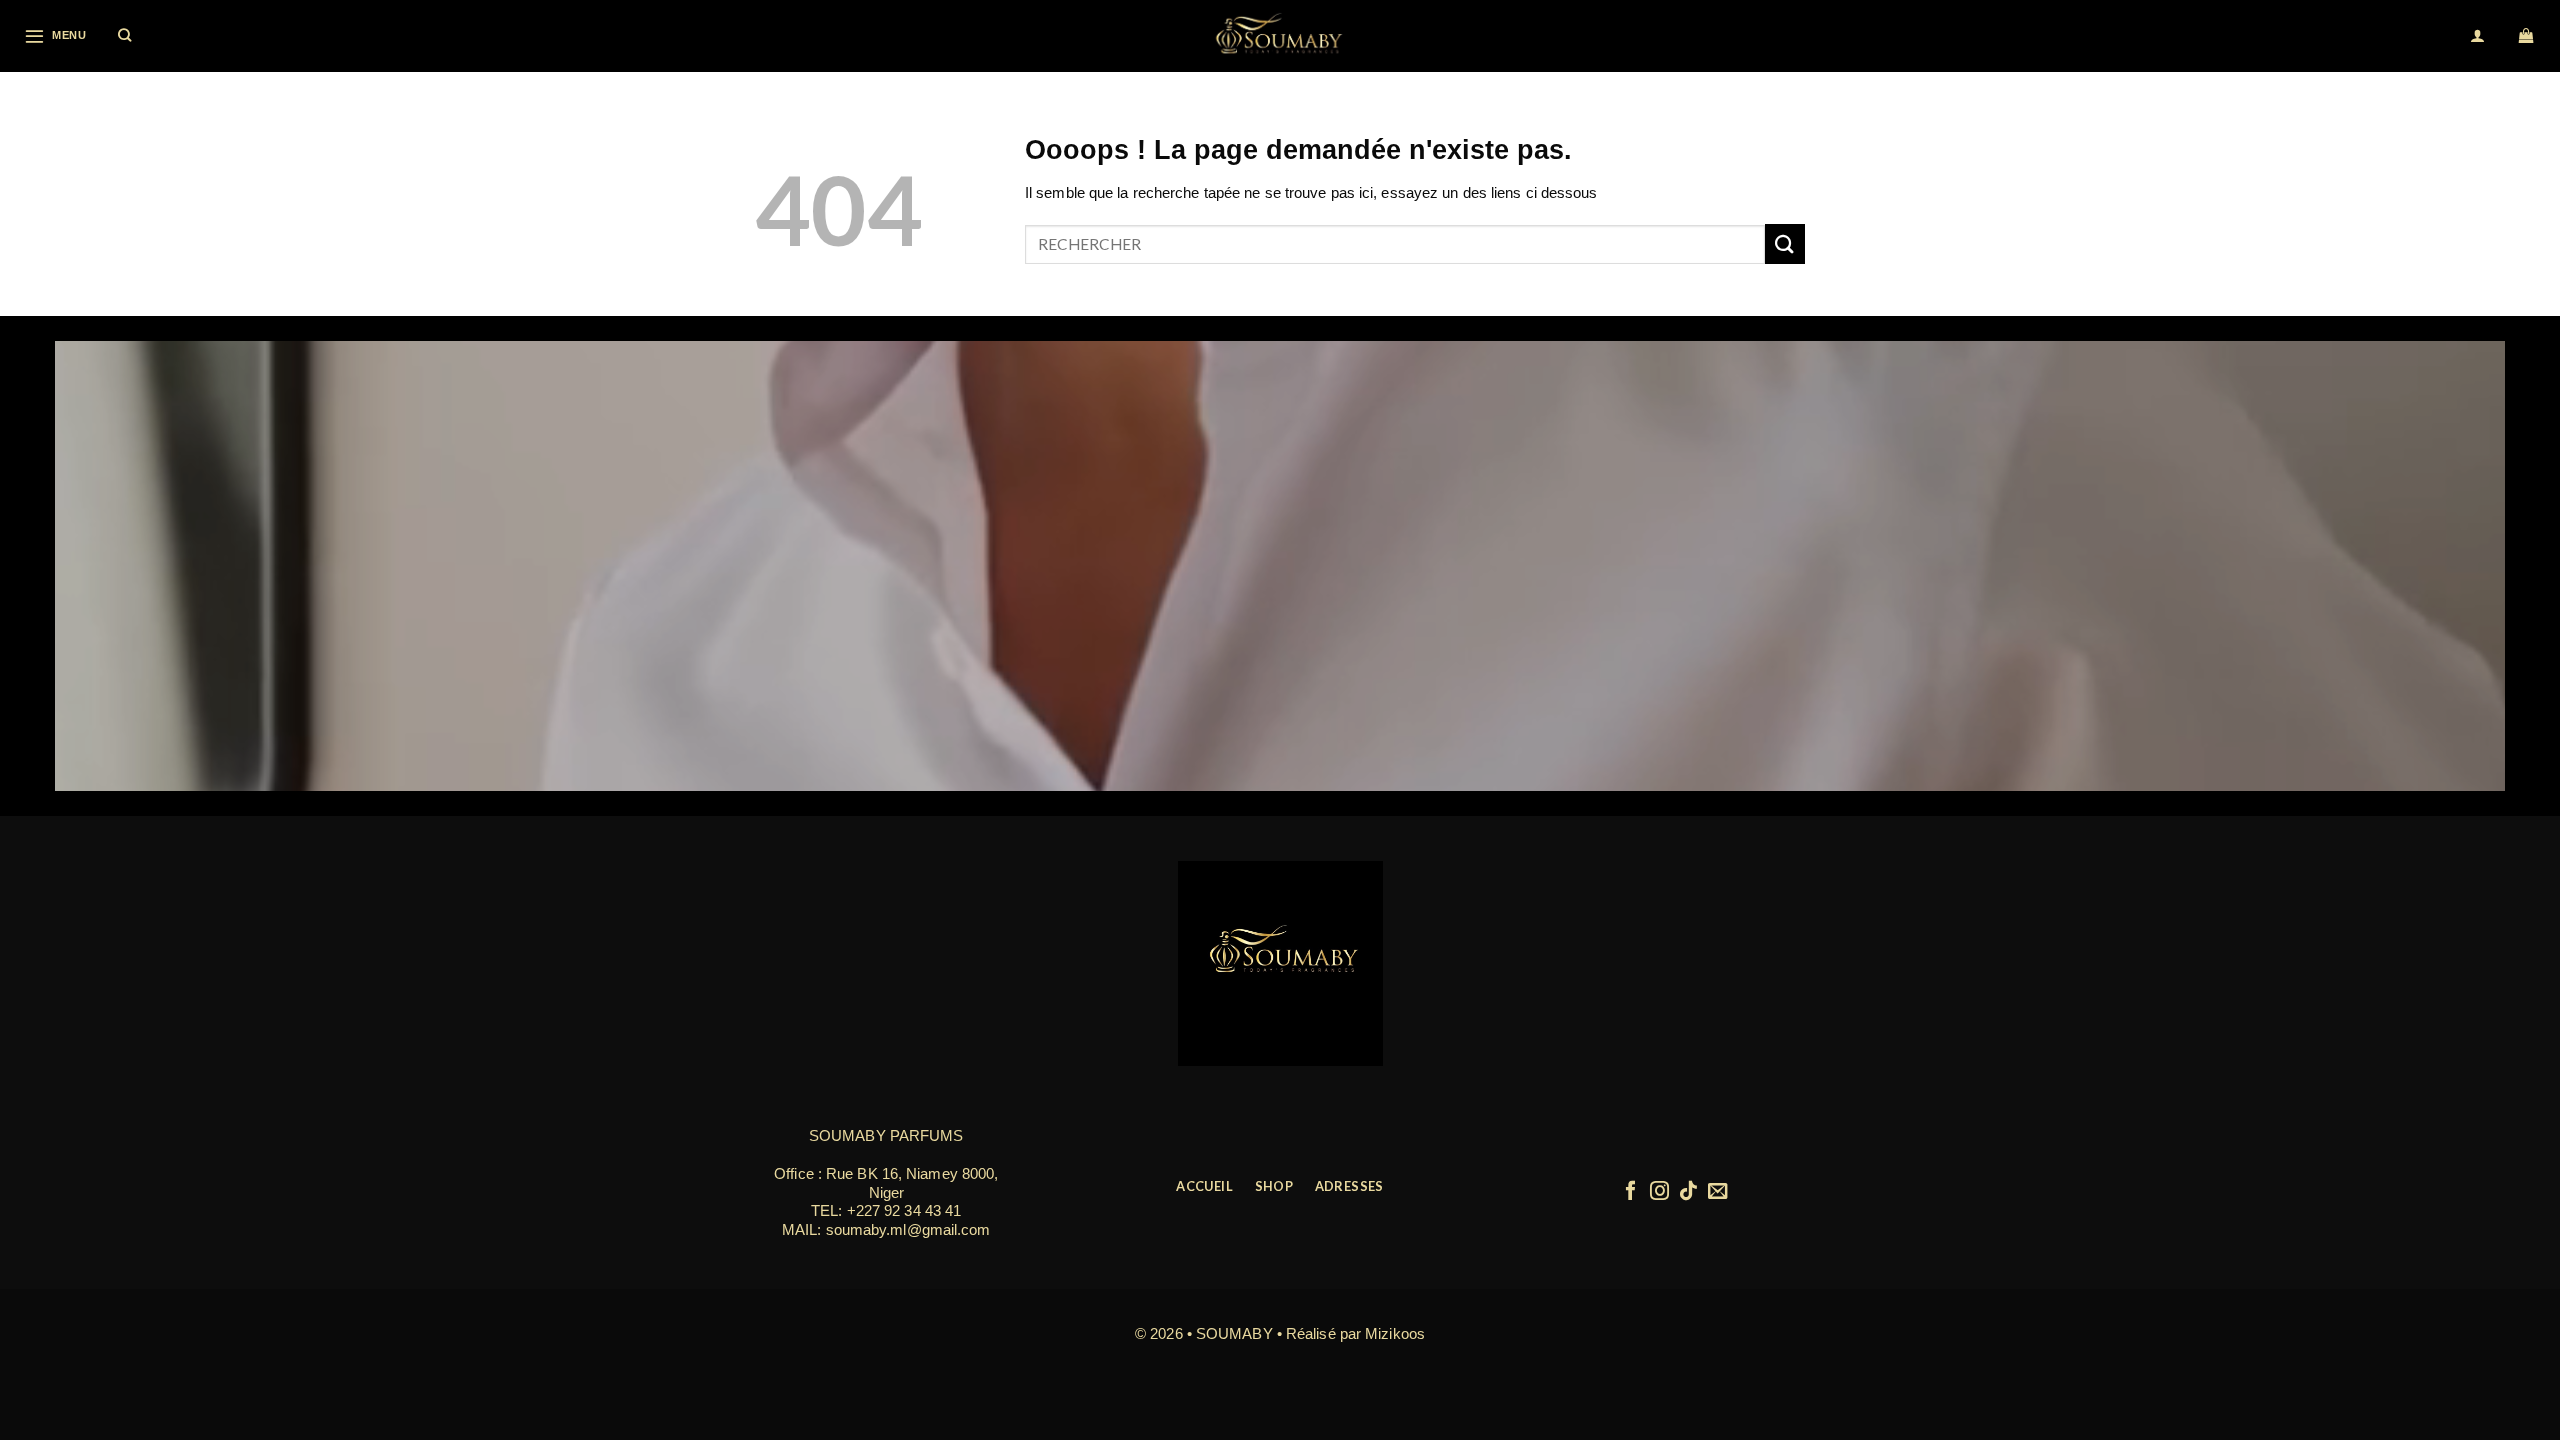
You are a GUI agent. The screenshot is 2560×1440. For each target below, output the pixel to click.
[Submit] (1785, 243)
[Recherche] (125, 36)
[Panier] (2527, 36)
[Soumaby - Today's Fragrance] (1280, 36)
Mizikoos (1395, 1333)
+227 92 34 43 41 (904, 1210)
